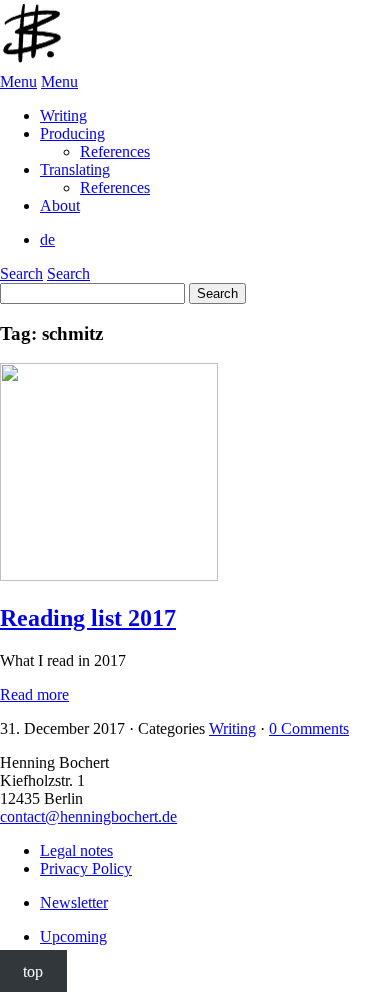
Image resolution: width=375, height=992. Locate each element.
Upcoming (73, 936)
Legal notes (76, 850)
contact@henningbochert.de (88, 816)
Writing (232, 728)
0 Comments (309, 728)
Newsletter (74, 902)
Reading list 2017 (88, 618)
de (47, 239)
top (33, 970)
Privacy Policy (86, 868)
